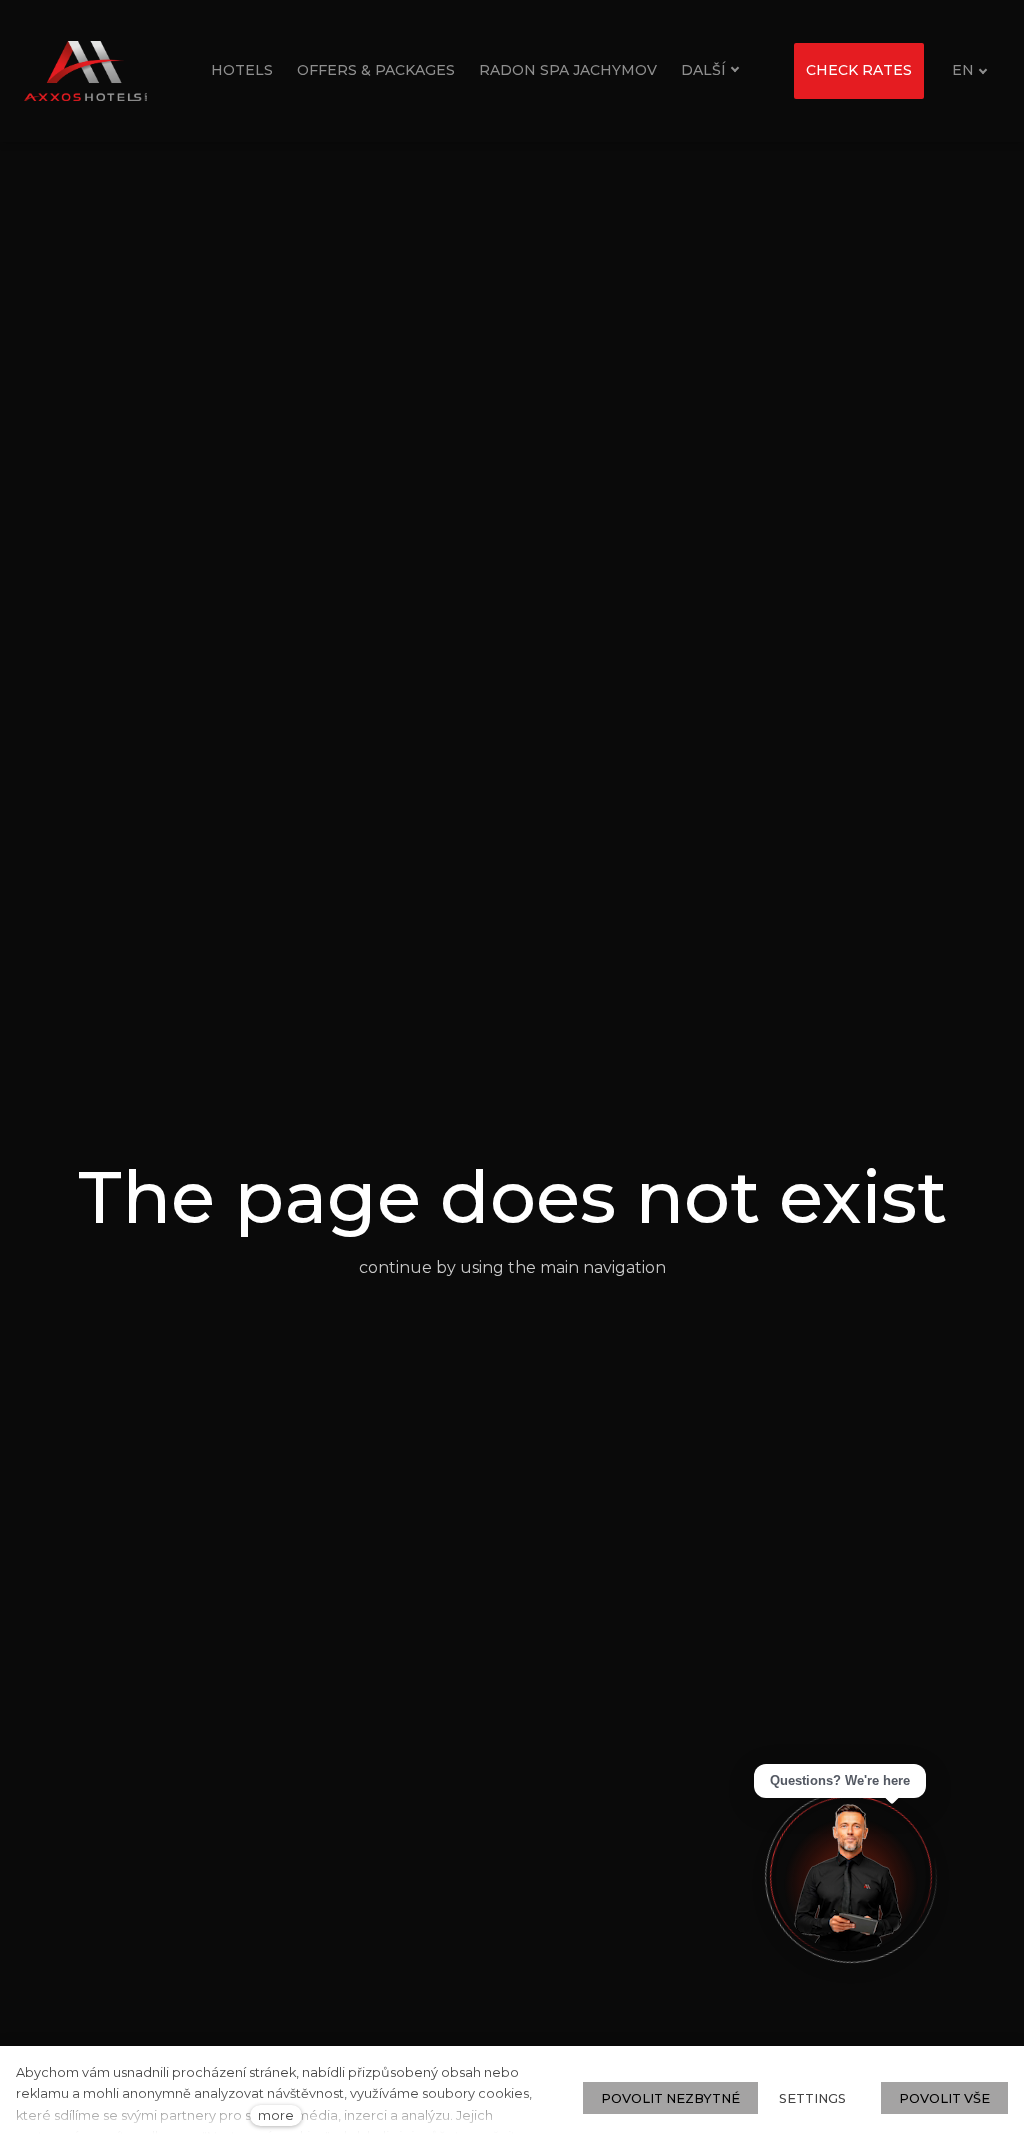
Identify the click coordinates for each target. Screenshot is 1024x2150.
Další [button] (703, 70)
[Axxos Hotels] (85, 71)
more (276, 2115)
